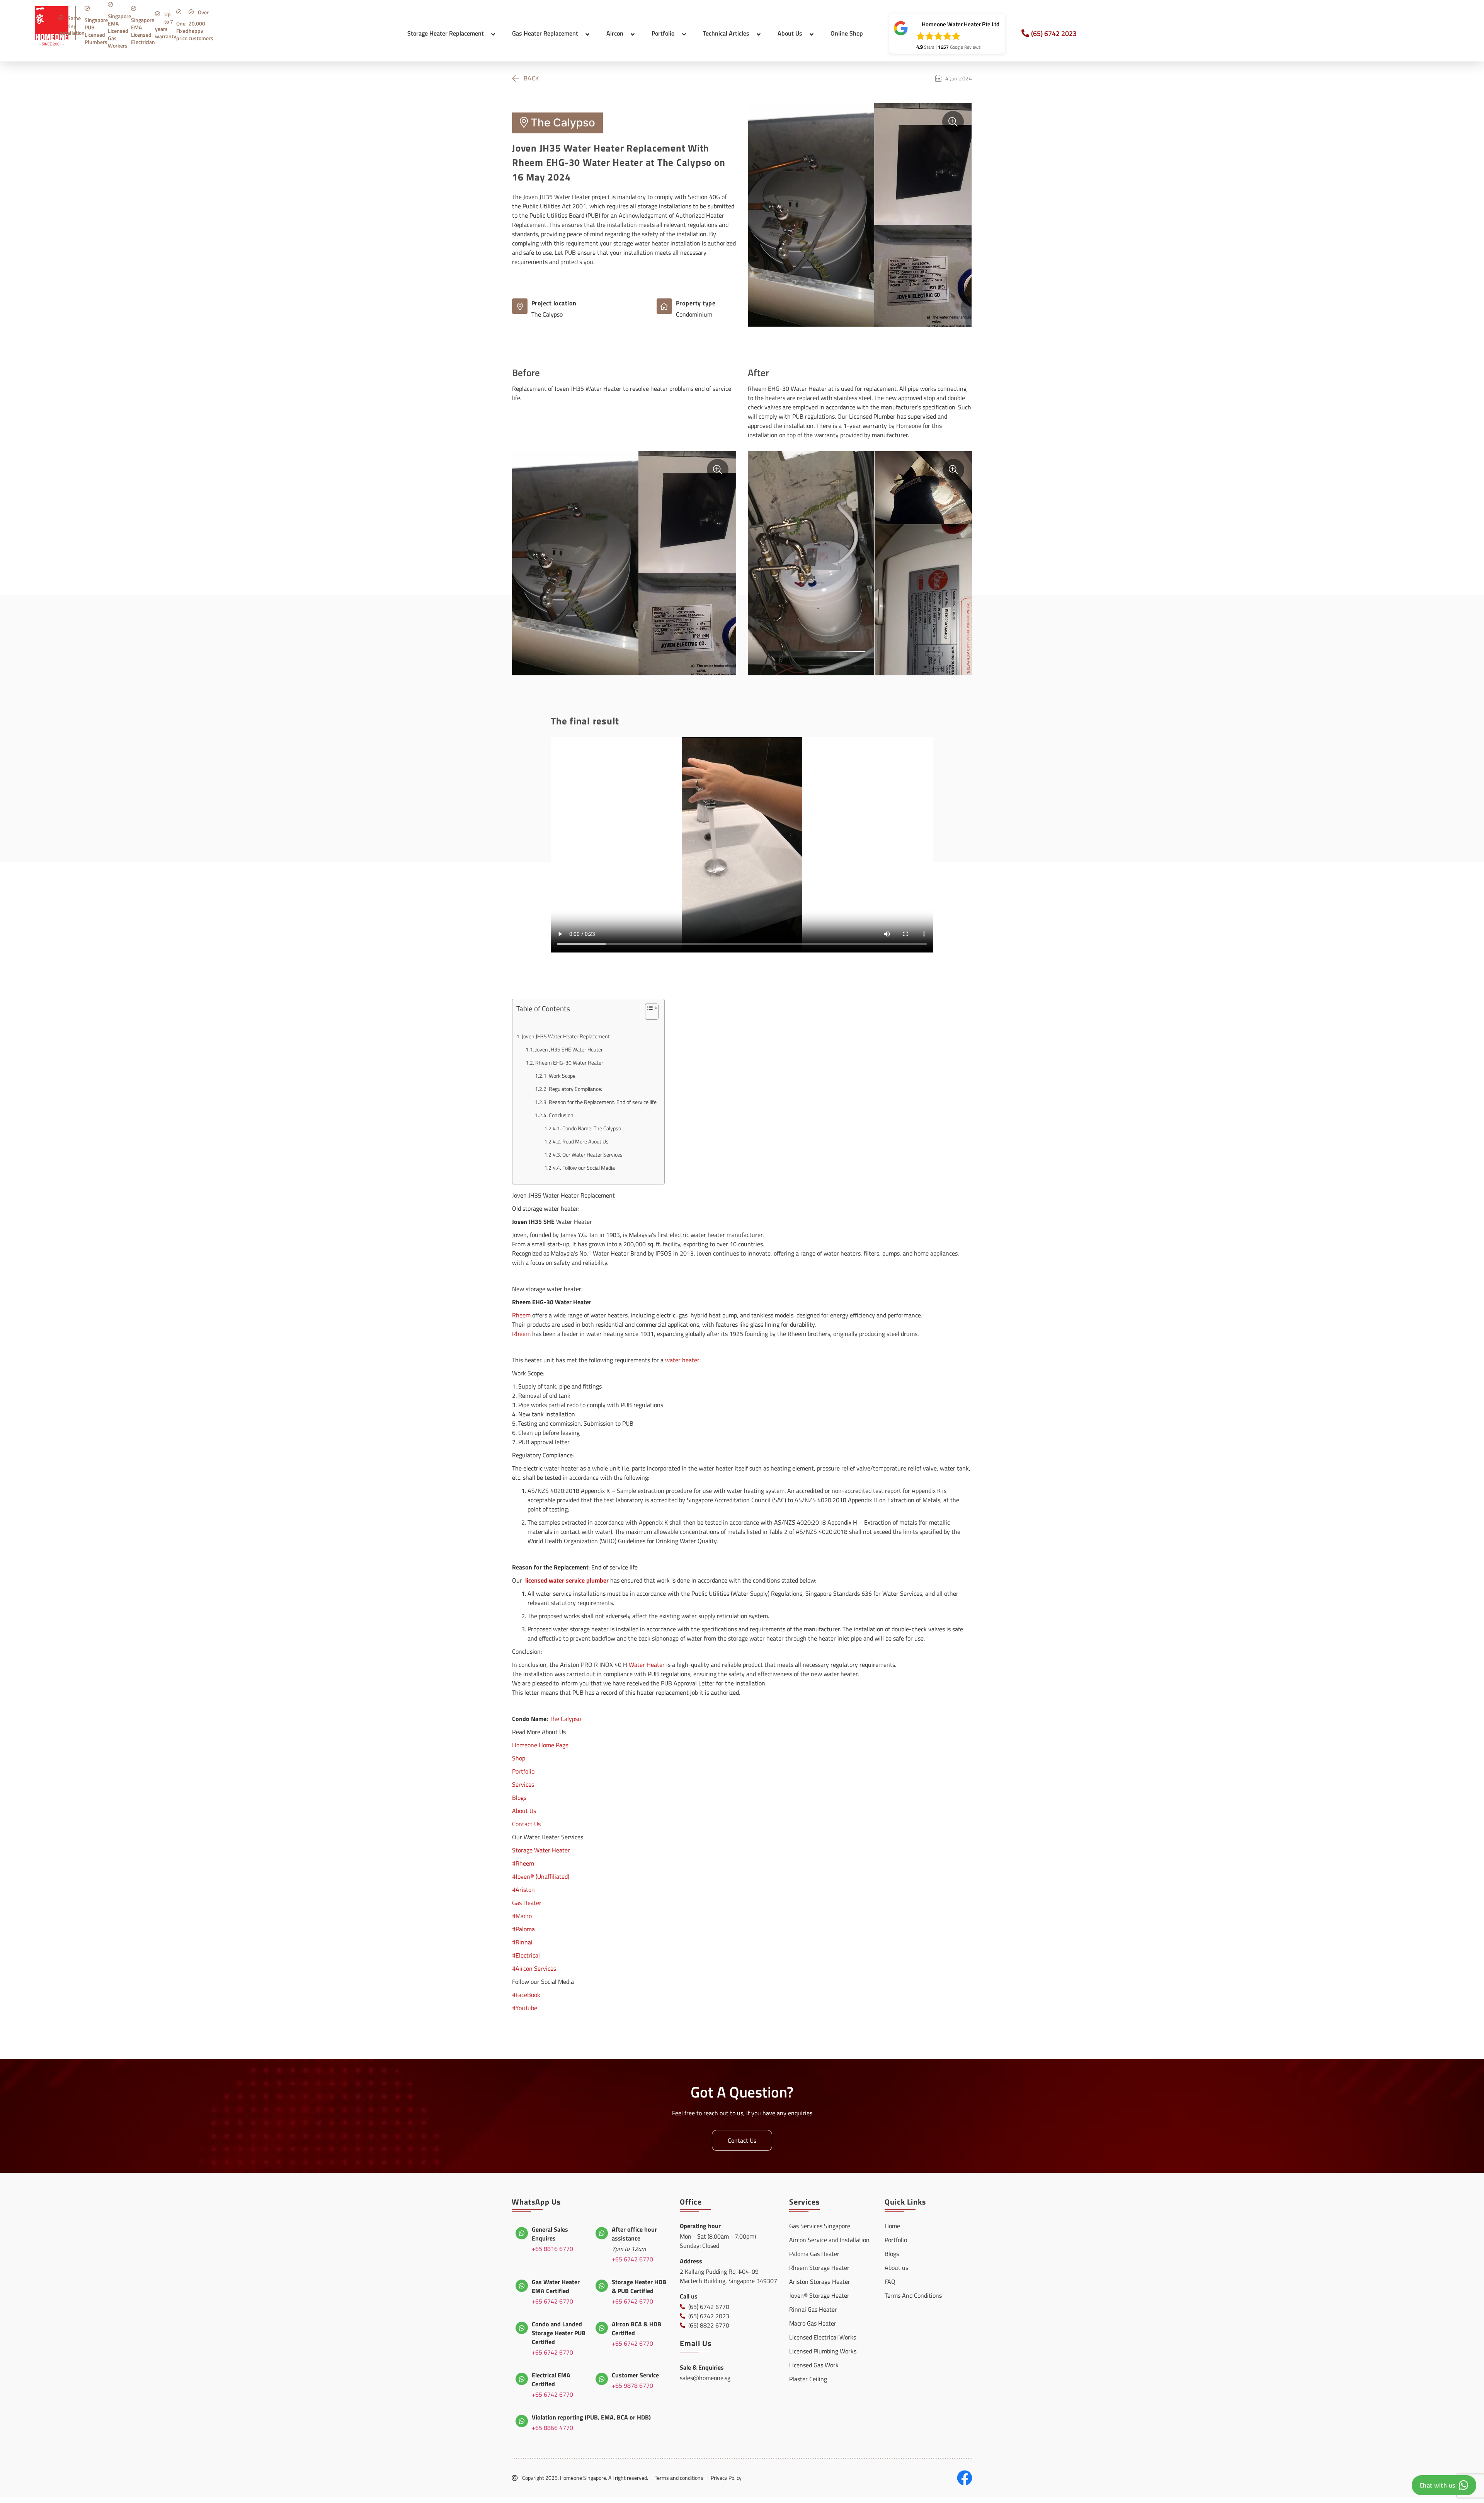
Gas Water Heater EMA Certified (556, 2286)
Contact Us (526, 1824)
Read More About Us (585, 1142)
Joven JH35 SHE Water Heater (569, 1050)
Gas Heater (527, 1903)
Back (531, 78)
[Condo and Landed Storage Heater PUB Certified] (522, 2328)
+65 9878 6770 (632, 2385)
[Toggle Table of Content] (648, 1014)
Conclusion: (562, 1115)
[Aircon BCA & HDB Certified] (602, 2328)
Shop (519, 1758)
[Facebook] (965, 2478)
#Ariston (523, 1890)
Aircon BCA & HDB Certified (636, 2328)
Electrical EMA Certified (551, 2379)
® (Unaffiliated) (550, 1876)
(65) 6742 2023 (1054, 33)
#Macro (522, 1916)
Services (523, 1784)
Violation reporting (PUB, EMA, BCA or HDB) (591, 2417)
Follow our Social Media (589, 1168)
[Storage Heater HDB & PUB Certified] (602, 2286)
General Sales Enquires (550, 2234)
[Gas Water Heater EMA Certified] (522, 2286)
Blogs (519, 1798)
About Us (524, 1811)
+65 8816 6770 (552, 2249)
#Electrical (526, 1955)
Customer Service (635, 2375)
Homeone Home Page (540, 1745)
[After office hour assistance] (602, 2233)
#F (515, 1995)
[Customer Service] (602, 2379)
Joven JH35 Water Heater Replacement (566, 1036)
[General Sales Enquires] (522, 2233)
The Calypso (565, 1719)
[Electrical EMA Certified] (522, 2379)
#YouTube (525, 2008)
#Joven (521, 1876)
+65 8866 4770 (552, 2428)
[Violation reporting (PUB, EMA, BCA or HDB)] (522, 2421)
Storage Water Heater (541, 1850)
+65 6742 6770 (632, 2259)
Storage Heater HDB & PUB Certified (639, 2286)
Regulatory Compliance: (575, 1089)
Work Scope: (563, 1076)
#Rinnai (522, 1942)
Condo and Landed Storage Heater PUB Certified (559, 2333)
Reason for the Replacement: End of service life (603, 1102)
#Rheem (523, 1863)
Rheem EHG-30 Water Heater (569, 1063)
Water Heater (647, 1665)
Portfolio (523, 1771)
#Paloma (523, 1929)
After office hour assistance (634, 2234)
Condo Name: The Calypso (592, 1128)
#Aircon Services (534, 1968)
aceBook (529, 1995)
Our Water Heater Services (592, 1155)
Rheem (521, 1315)
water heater (682, 1360)
